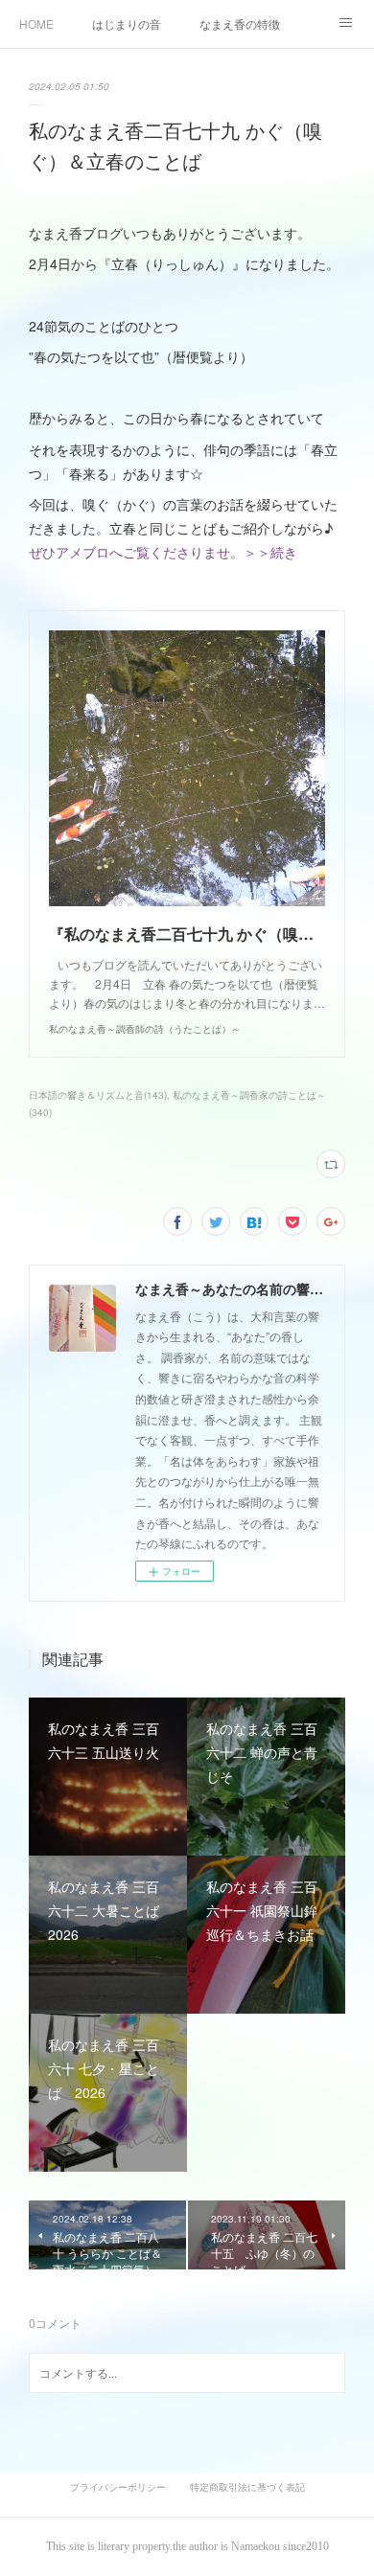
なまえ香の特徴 (240, 23)
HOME (36, 23)
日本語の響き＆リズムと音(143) (98, 1095)
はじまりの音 (127, 23)
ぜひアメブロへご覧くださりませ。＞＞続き (163, 552)
